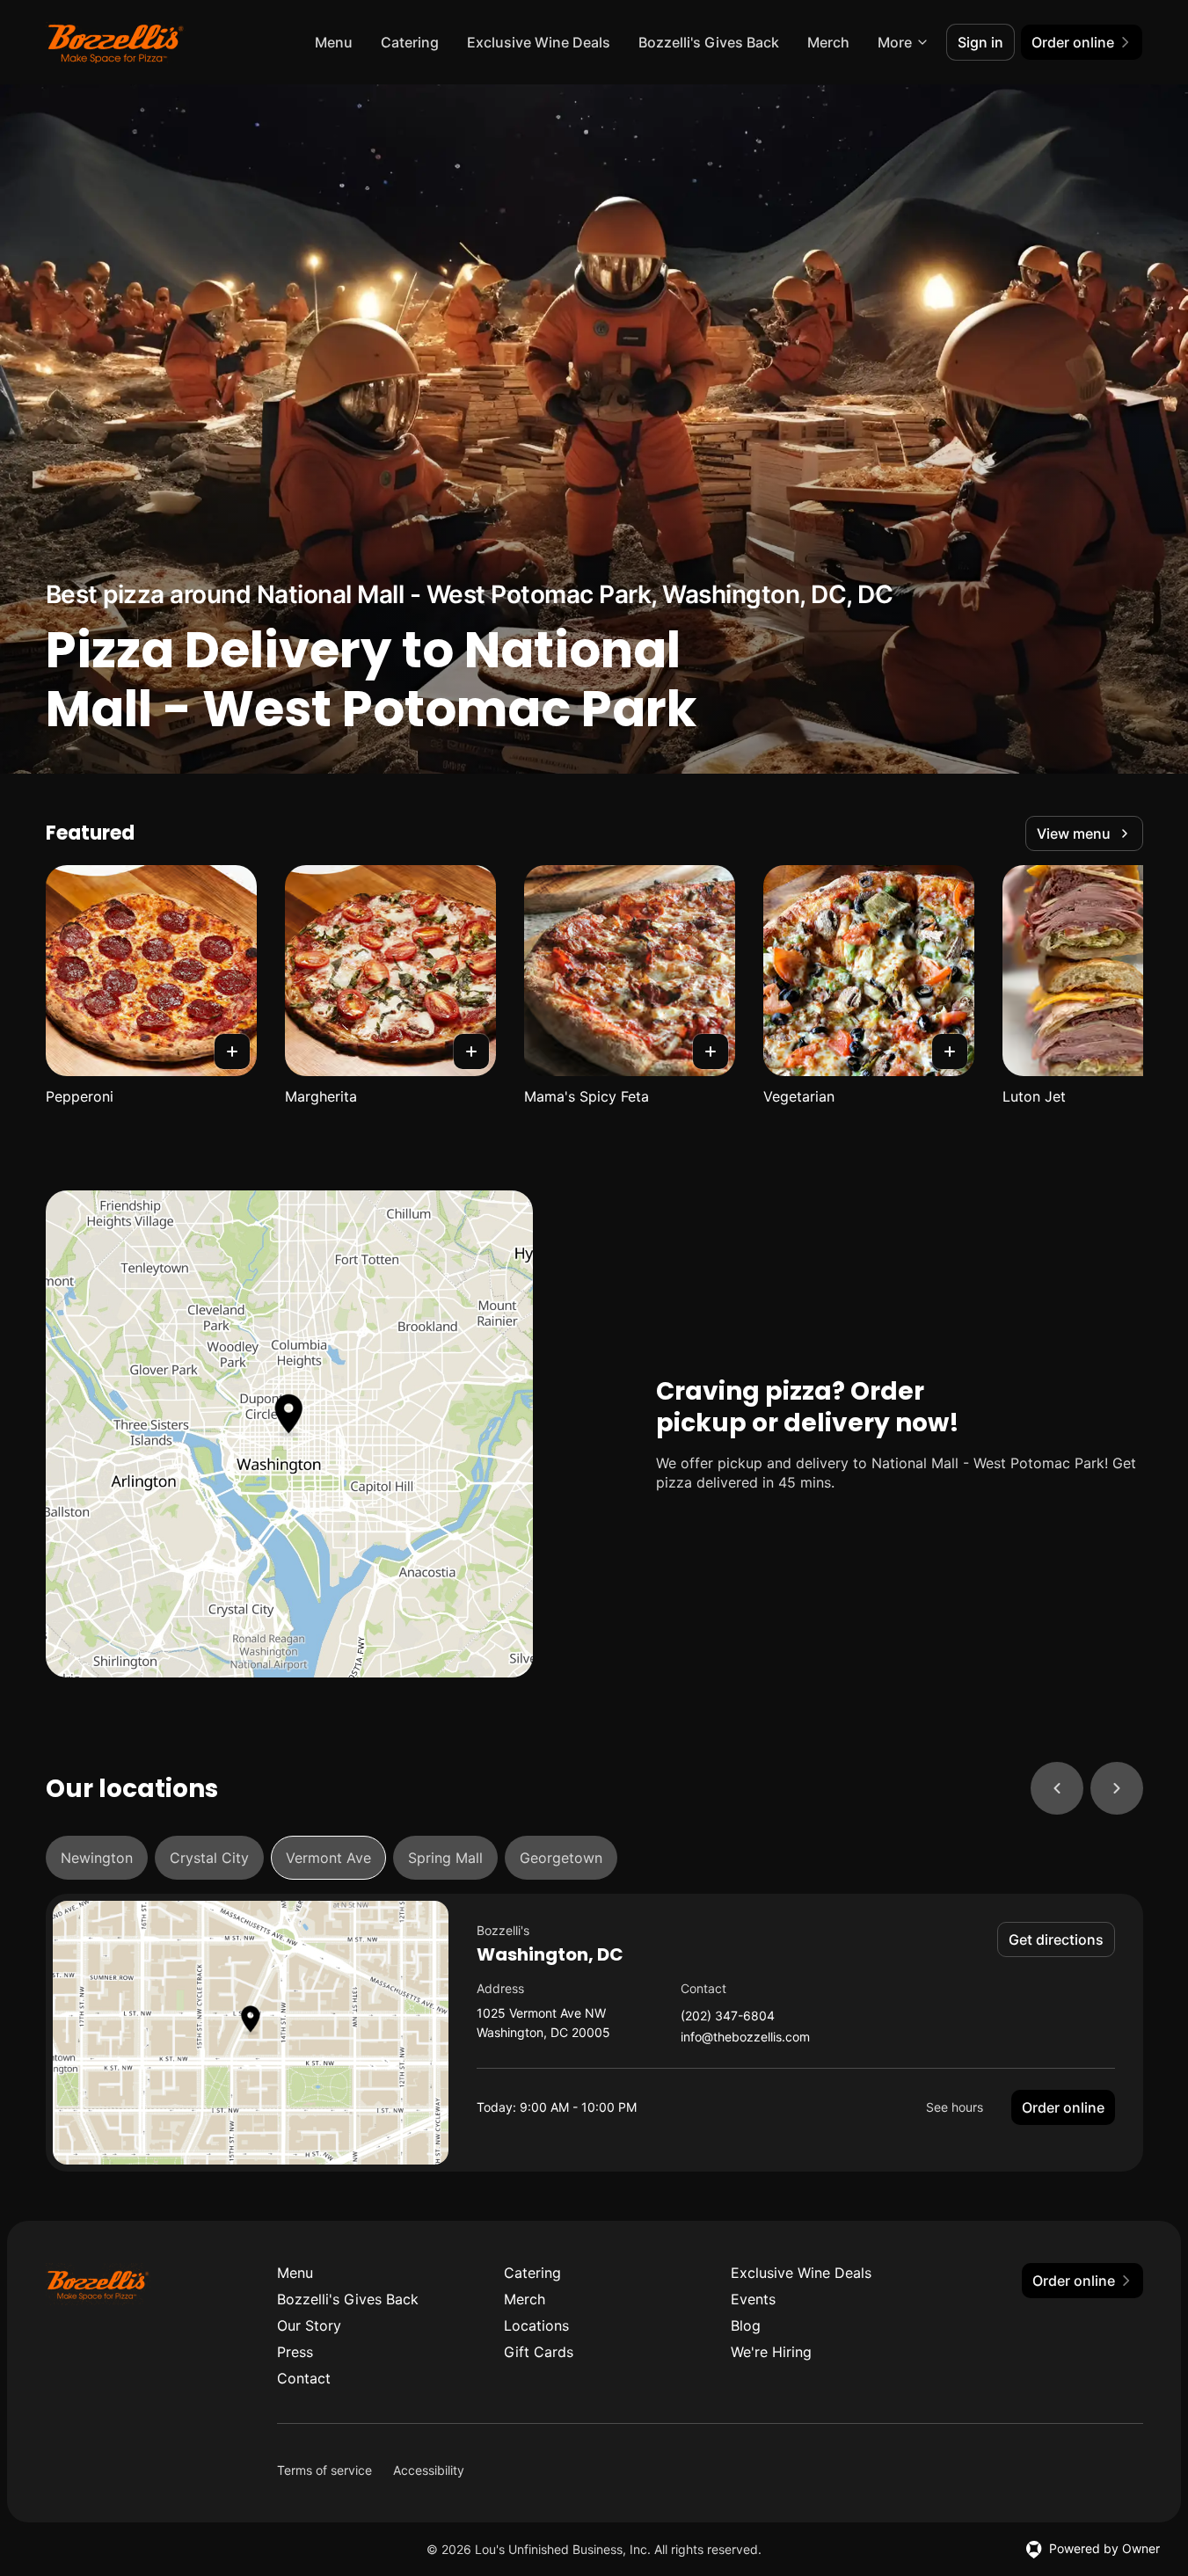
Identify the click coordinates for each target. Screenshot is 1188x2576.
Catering (410, 42)
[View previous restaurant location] (1057, 1788)
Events (753, 2299)
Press (295, 2352)
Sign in (980, 42)
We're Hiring (771, 2352)
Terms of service (324, 2470)
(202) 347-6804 (728, 2016)
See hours (955, 2107)
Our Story (309, 2325)
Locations (536, 2325)
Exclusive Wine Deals (539, 42)
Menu (334, 42)
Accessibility (429, 2470)
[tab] (97, 1858)
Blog (746, 2325)
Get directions (1056, 1939)
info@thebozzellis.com (745, 2038)
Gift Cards (539, 2352)
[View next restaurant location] (1117, 1788)
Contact (304, 2378)
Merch (828, 42)
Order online (1063, 2107)
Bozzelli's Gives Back (709, 42)
